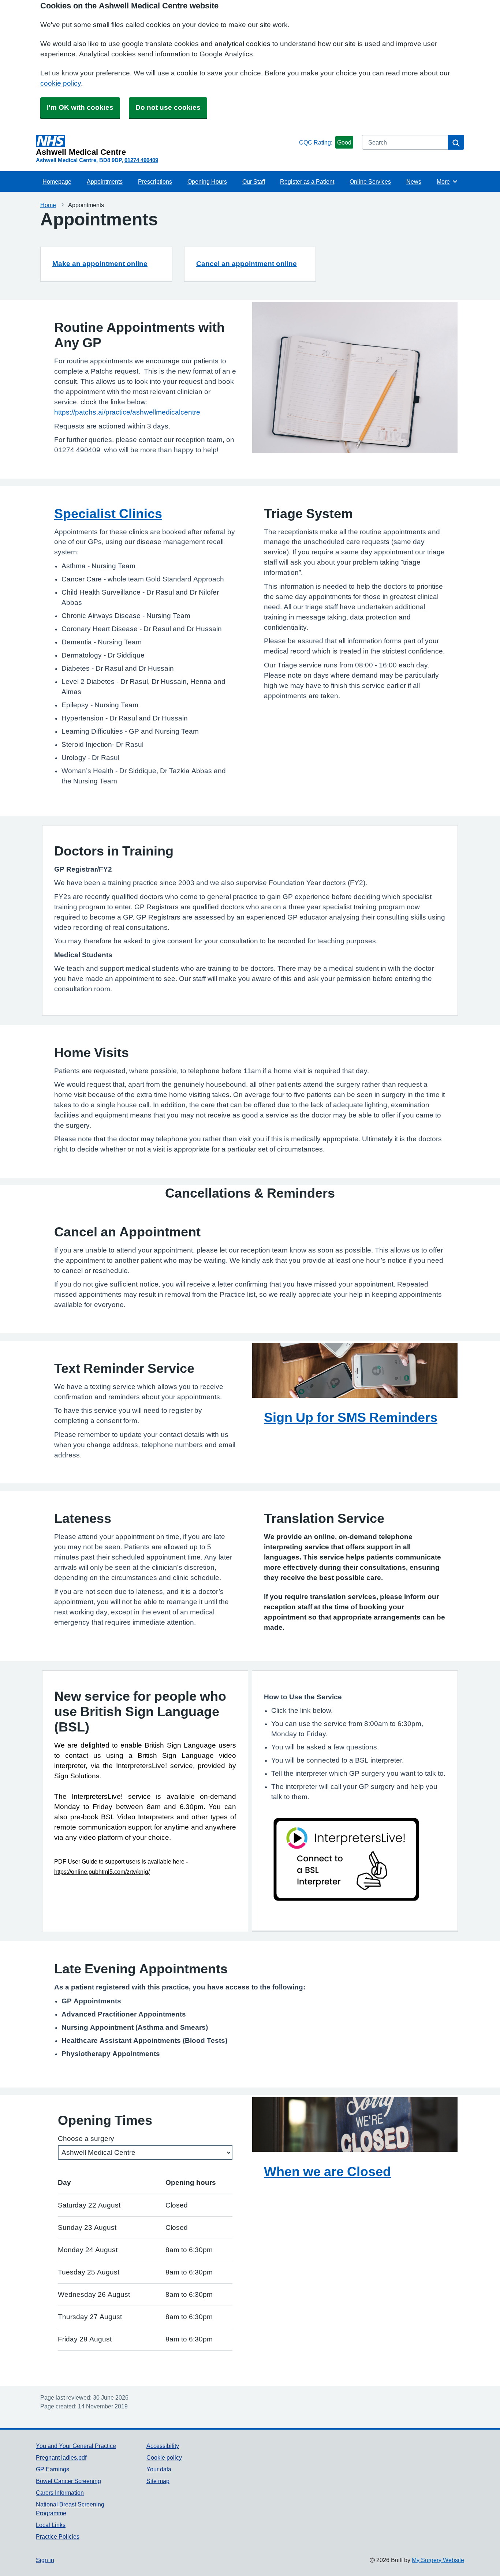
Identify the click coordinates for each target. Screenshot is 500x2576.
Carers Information (60, 2493)
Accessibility (163, 2446)
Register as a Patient (307, 181)
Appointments (105, 181)
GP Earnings (53, 2469)
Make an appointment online (100, 264)
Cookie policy (164, 2457)
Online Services (370, 181)
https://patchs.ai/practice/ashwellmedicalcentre (127, 412)
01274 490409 (141, 160)
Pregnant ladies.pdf (61, 2457)
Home (48, 205)
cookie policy (61, 83)
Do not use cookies (168, 107)
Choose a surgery (86, 2139)
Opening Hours (207, 181)
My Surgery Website (438, 2560)
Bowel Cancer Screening (68, 2481)
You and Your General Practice (76, 2446)
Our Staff (254, 181)
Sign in (45, 2560)
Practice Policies (58, 2536)
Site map (158, 2481)
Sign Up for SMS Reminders (351, 1417)
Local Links (51, 2525)
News (414, 181)
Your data (159, 2469)
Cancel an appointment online (247, 264)
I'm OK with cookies (80, 107)
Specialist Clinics (108, 513)
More (447, 181)
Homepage (57, 181)
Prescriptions (155, 181)
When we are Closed (327, 2171)
